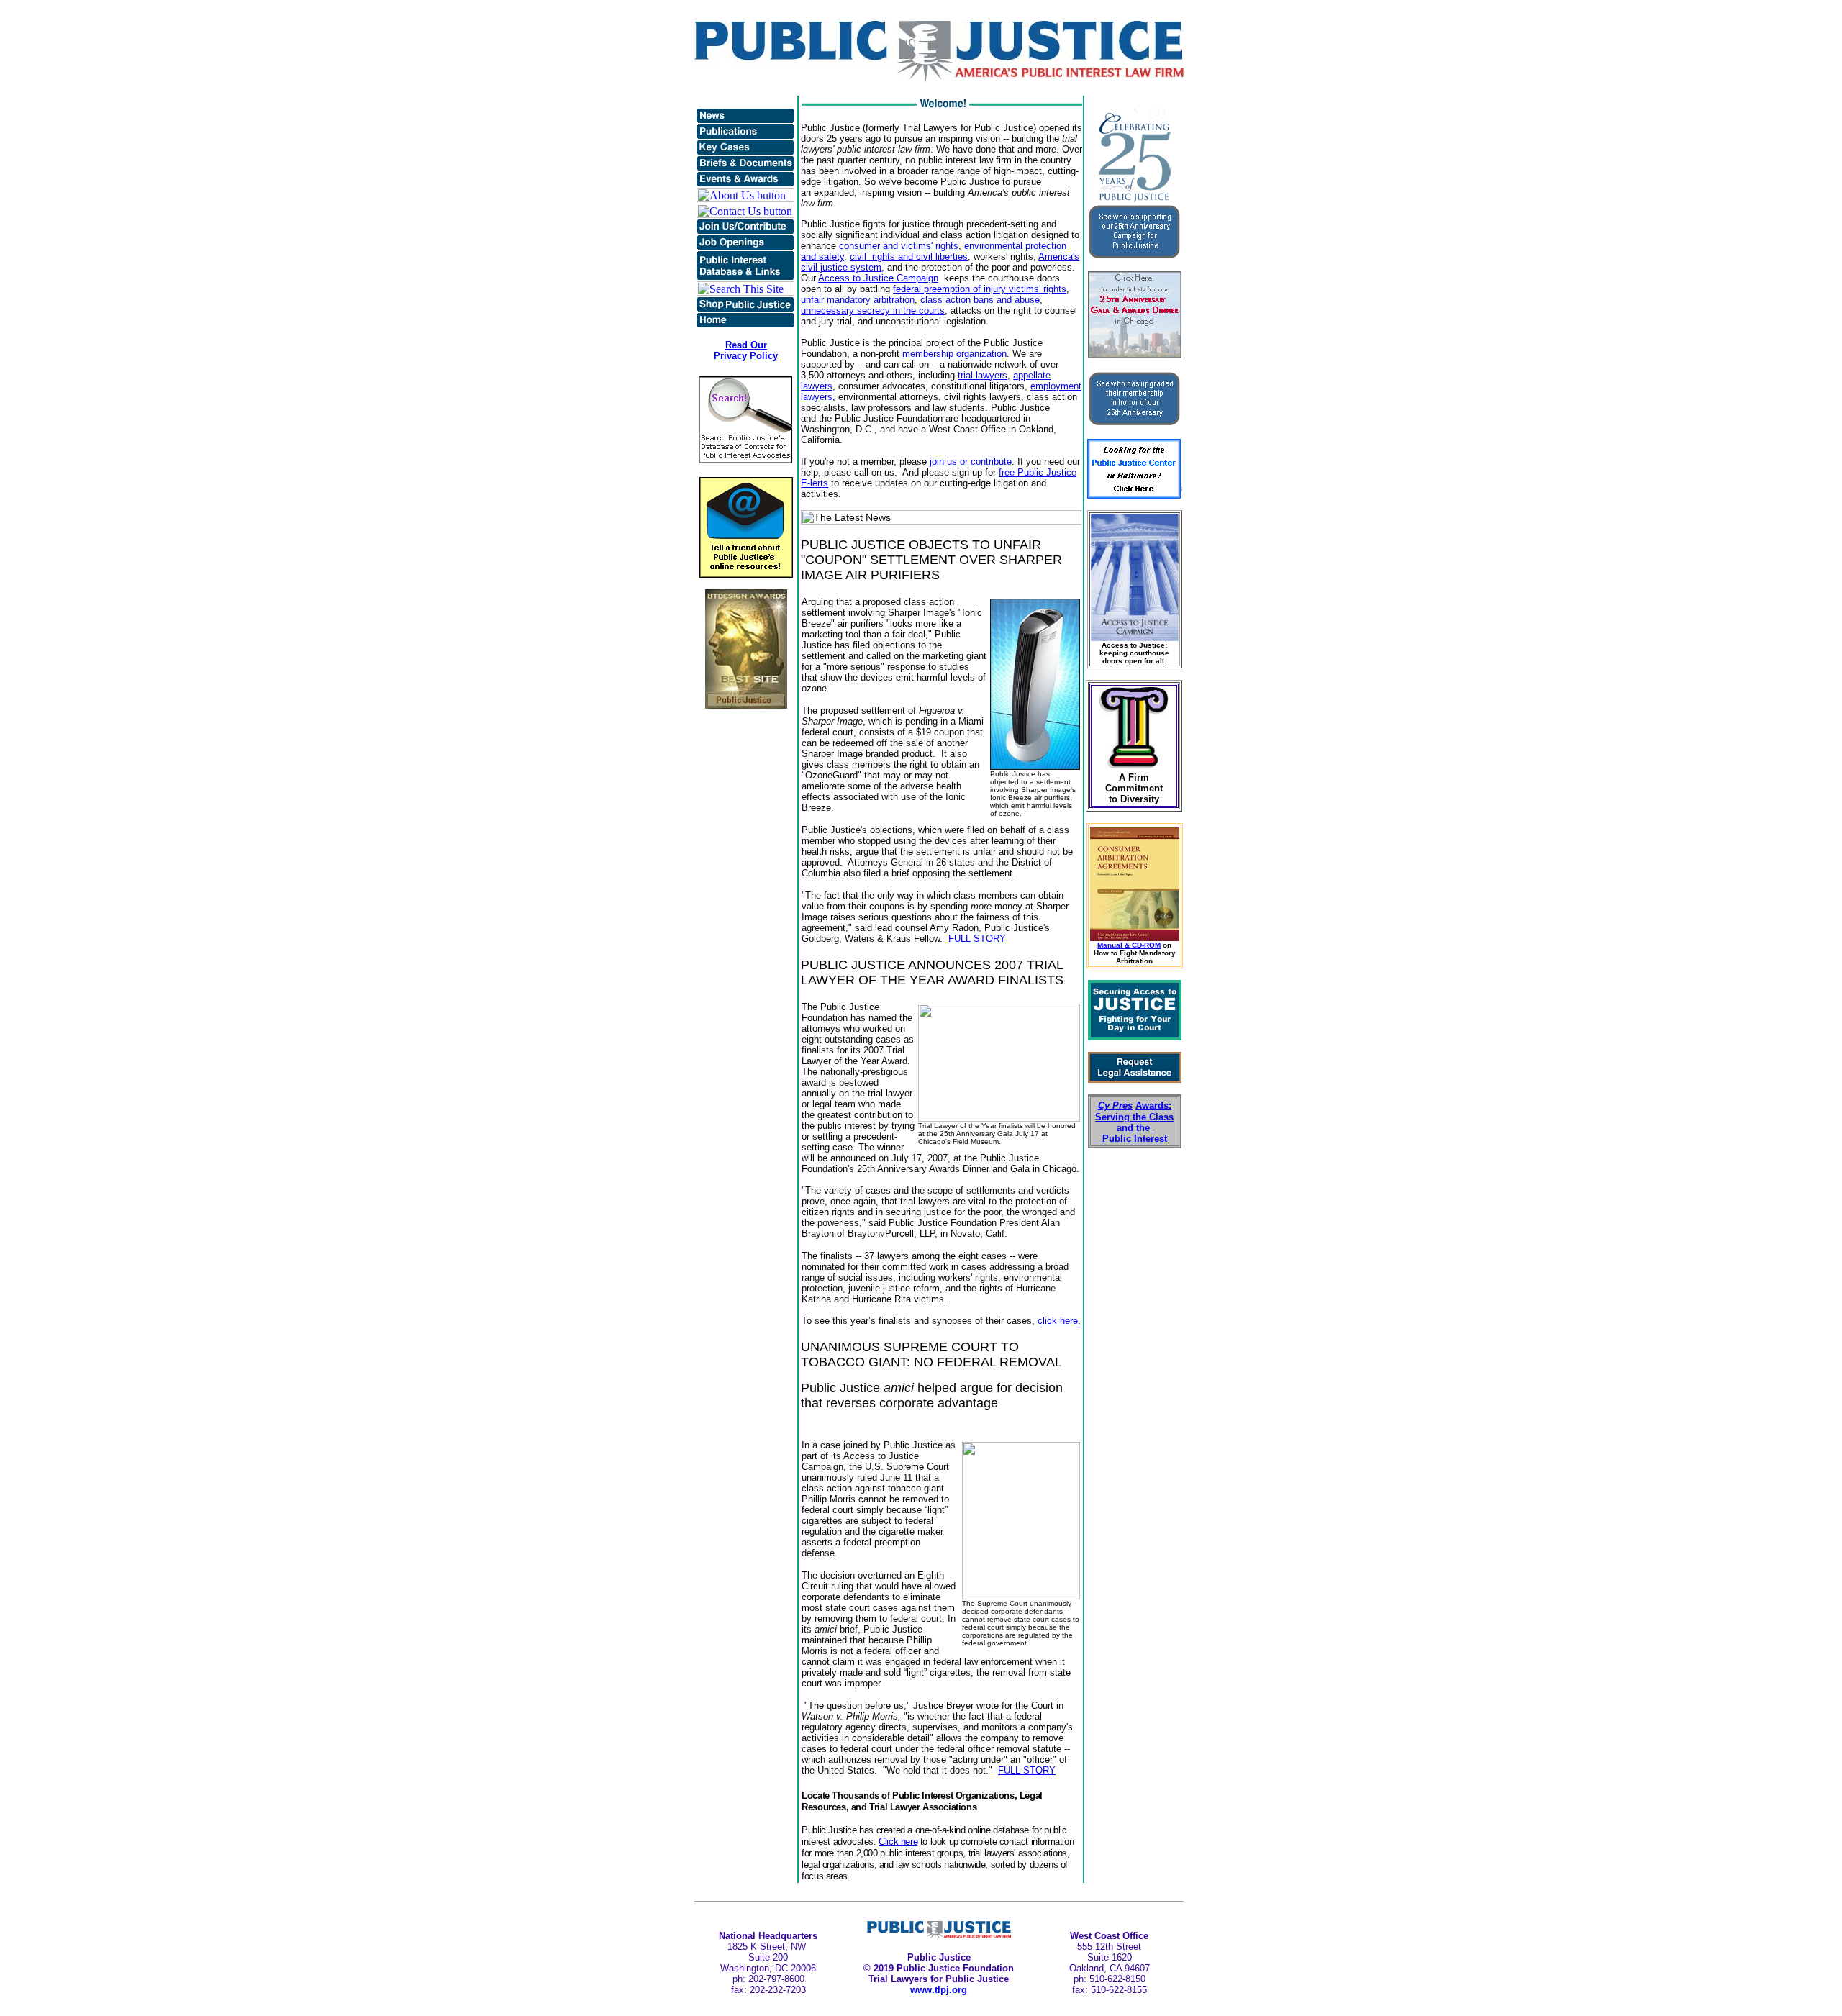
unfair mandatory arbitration (858, 300)
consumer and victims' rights (899, 246)
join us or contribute (971, 462)
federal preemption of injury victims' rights (980, 289)
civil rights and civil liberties (909, 256)
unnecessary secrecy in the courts (873, 310)
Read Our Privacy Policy (746, 350)
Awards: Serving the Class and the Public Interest (1134, 1122)
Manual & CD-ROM (1129, 945)
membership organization (954, 354)
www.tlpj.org (939, 1990)
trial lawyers (983, 375)
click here (1058, 1321)
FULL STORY (977, 939)
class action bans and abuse (980, 300)
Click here (898, 1842)
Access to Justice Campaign (878, 278)
